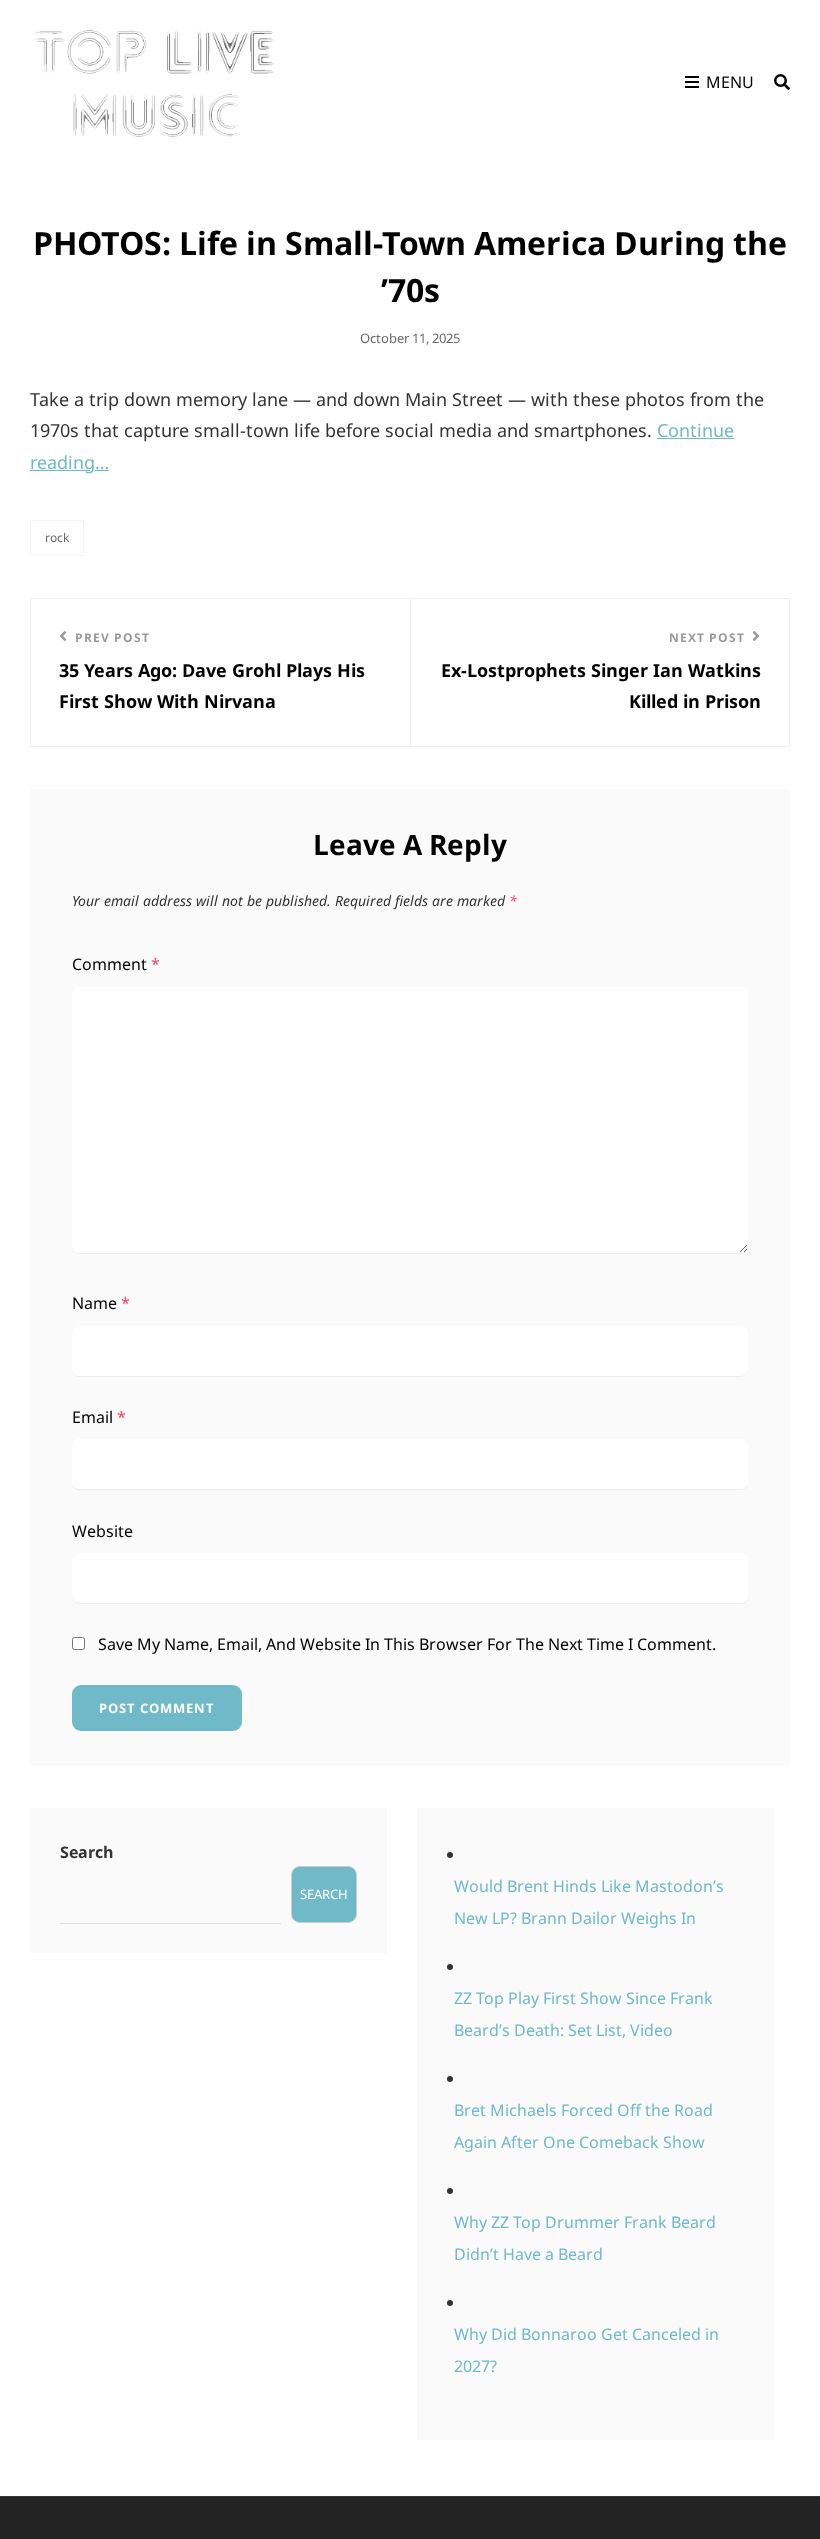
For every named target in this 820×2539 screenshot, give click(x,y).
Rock (57, 537)
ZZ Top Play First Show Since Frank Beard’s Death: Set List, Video (583, 2014)
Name (101, 1303)
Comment (116, 964)
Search (87, 1852)
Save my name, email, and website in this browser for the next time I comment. (407, 1644)
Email (99, 1417)
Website (102, 1531)
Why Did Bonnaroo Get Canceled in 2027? (586, 2350)
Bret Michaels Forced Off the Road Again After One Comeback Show (583, 2126)
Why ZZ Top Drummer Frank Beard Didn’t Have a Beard (585, 2238)
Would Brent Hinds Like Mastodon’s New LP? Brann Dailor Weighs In (589, 1902)
